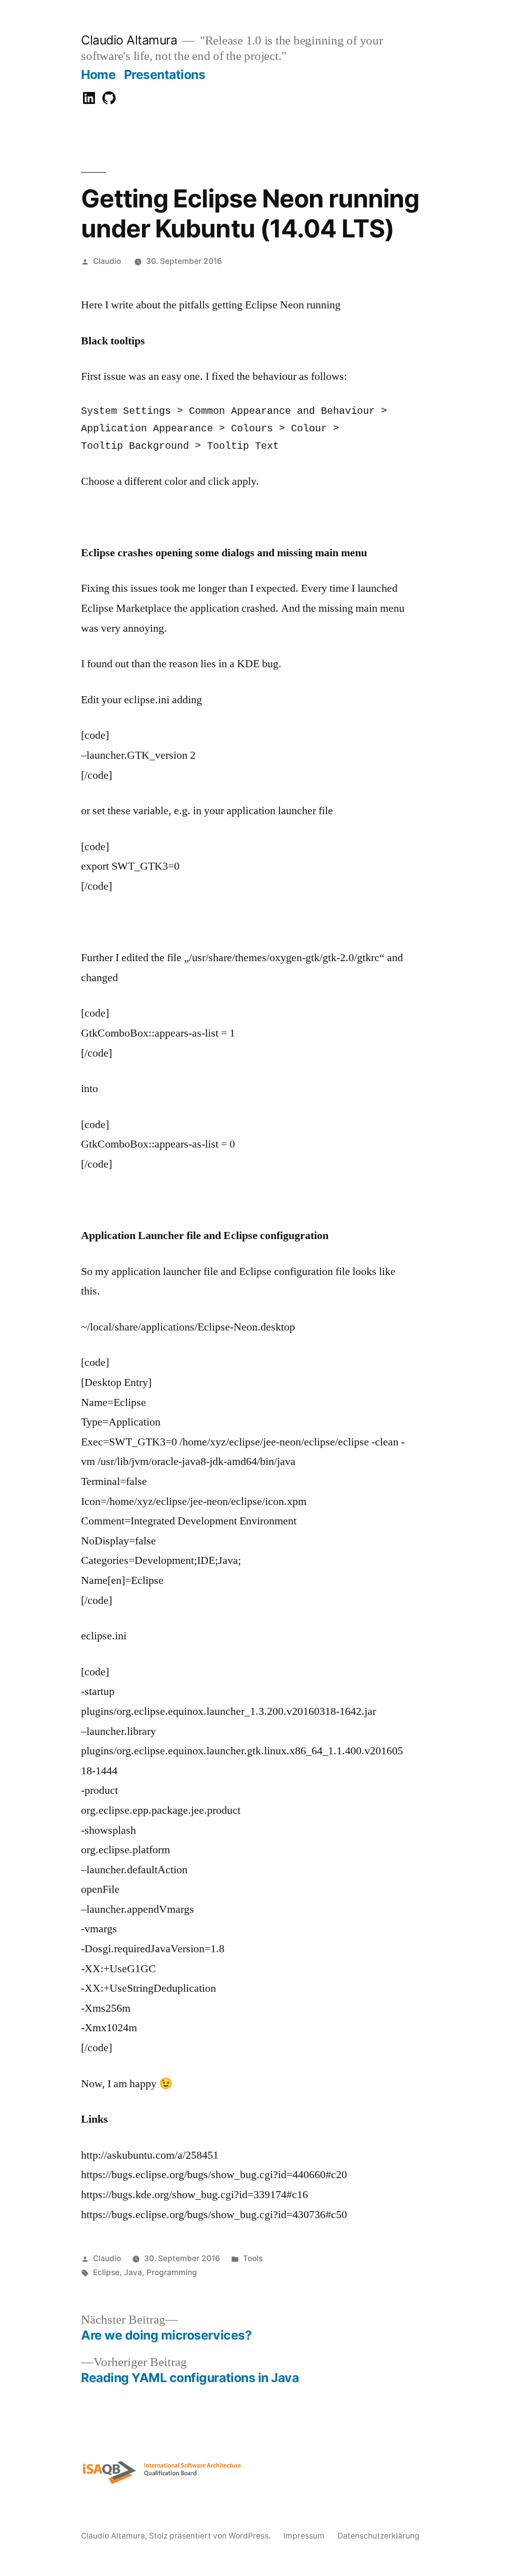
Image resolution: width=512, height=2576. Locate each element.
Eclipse (106, 2272)
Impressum (304, 2536)
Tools (253, 2258)
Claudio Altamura (129, 40)
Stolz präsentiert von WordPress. (211, 2536)
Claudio (107, 261)
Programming (172, 2272)
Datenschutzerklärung (378, 2536)
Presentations (165, 74)
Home (98, 74)
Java (133, 2272)
